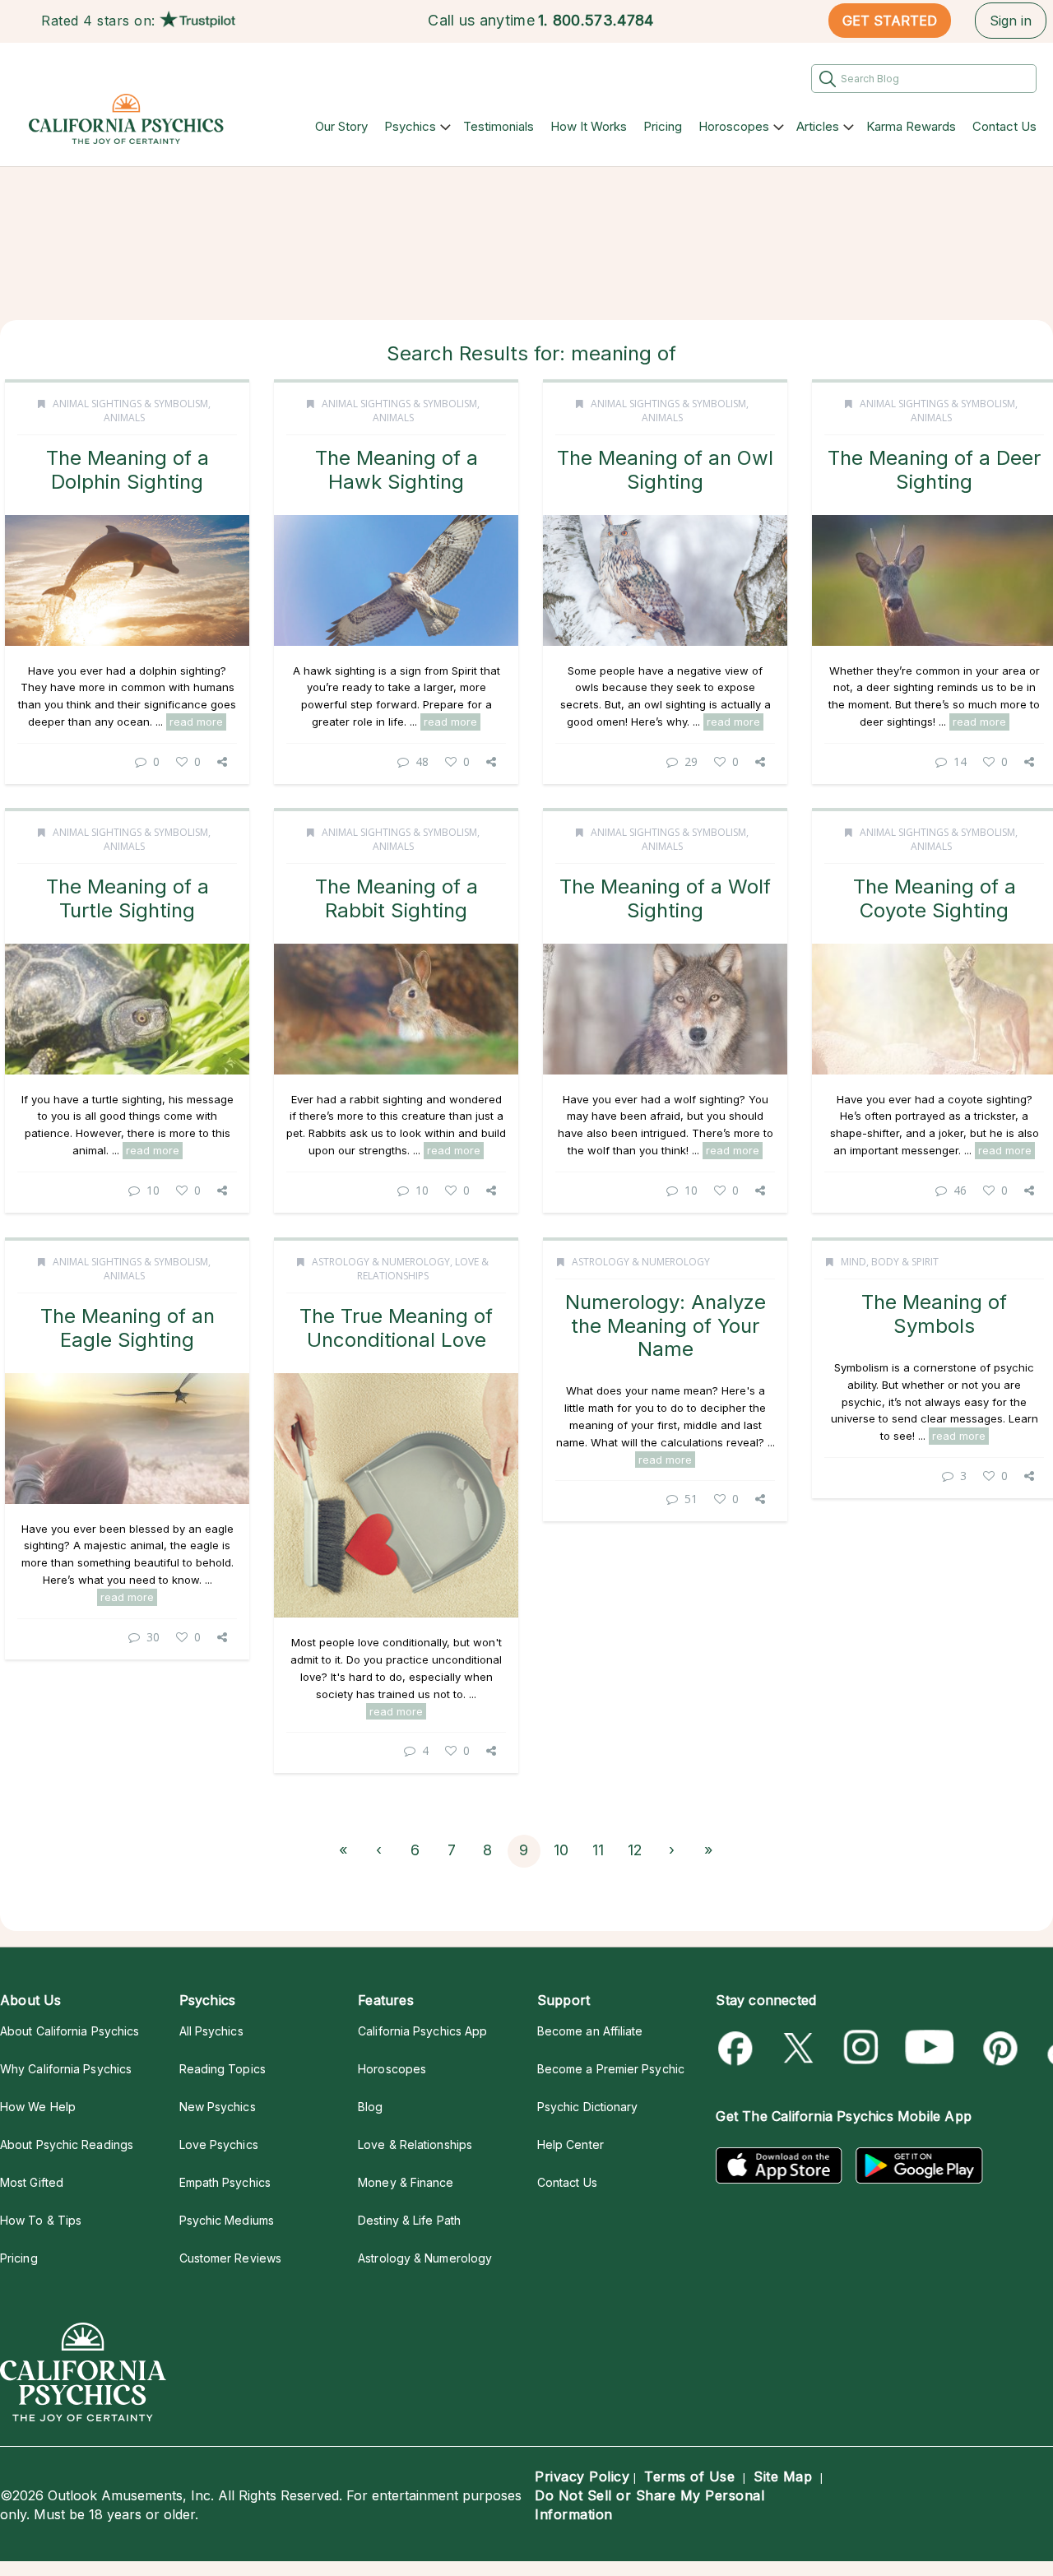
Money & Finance (406, 2182)
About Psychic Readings (67, 2144)
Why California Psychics (66, 2069)
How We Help (38, 2107)
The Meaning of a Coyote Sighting (935, 898)
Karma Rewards (911, 126)
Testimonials (499, 126)
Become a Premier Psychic (611, 2069)
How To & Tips (41, 2220)
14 (960, 761)
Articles (818, 126)
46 (960, 1190)
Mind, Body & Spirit (890, 1262)
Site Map (783, 2476)
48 (422, 761)
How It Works (589, 126)
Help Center (571, 2144)
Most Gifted (32, 2182)
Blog (370, 2107)
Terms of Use (689, 2476)
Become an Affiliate (590, 2031)
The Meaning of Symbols (934, 1314)
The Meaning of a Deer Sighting (934, 469)
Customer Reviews (230, 2258)
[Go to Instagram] (862, 2048)
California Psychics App (422, 2031)
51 (691, 1499)
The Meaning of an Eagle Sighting (128, 1327)
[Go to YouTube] (930, 2048)
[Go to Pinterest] (997, 2048)
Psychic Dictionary (588, 2107)
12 (635, 1850)
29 (691, 761)
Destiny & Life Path (409, 2220)
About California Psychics (70, 2031)
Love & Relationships (423, 1269)
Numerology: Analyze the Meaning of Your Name (666, 1325)
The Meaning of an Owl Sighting (665, 469)
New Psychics (218, 2107)
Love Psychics (219, 2144)
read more (196, 722)
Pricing (663, 126)
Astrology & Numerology (381, 1262)
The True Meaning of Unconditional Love (396, 1327)
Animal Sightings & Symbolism (130, 404)
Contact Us (1004, 126)
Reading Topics (223, 2069)
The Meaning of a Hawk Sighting (397, 469)
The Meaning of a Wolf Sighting (665, 898)
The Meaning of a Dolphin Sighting (128, 469)
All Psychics (211, 2031)
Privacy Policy (582, 2476)
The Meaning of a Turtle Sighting (128, 898)
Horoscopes (734, 126)
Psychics (410, 126)
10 (153, 1190)
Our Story (341, 126)
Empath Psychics (225, 2182)
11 (598, 1850)
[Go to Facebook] (738, 2048)
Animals (124, 418)
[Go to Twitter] (800, 2048)
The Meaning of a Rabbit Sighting (397, 898)
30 (153, 1637)
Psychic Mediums (227, 2220)
